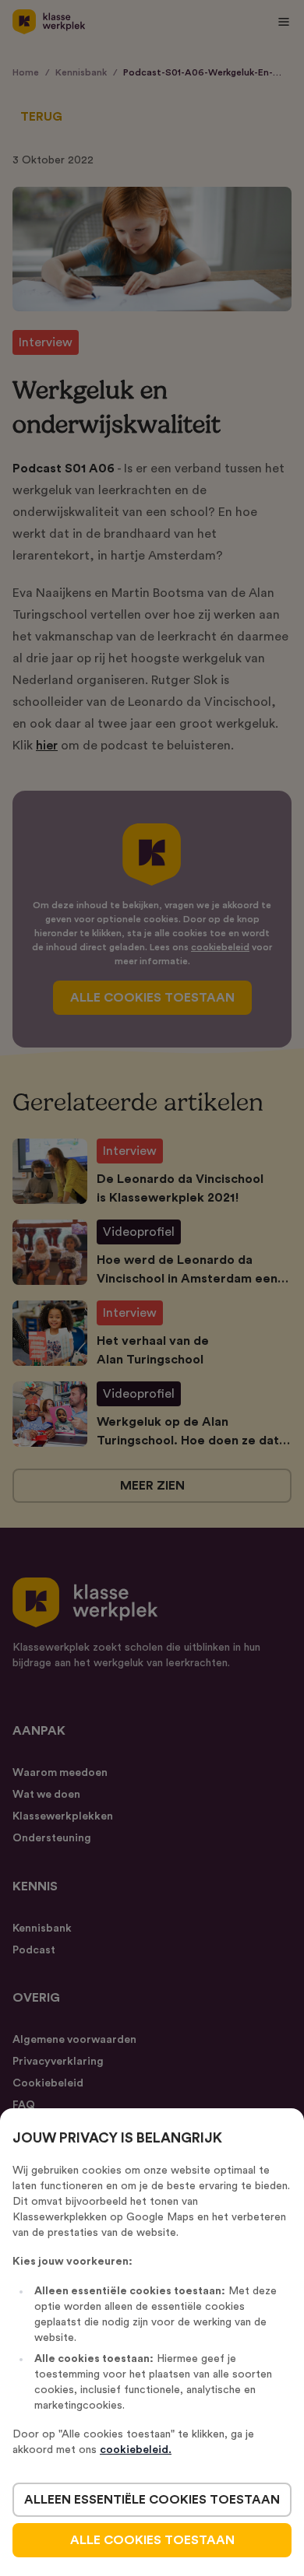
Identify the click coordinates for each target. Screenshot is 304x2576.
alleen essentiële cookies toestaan (152, 2500)
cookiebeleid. (136, 2450)
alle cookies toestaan (152, 2540)
